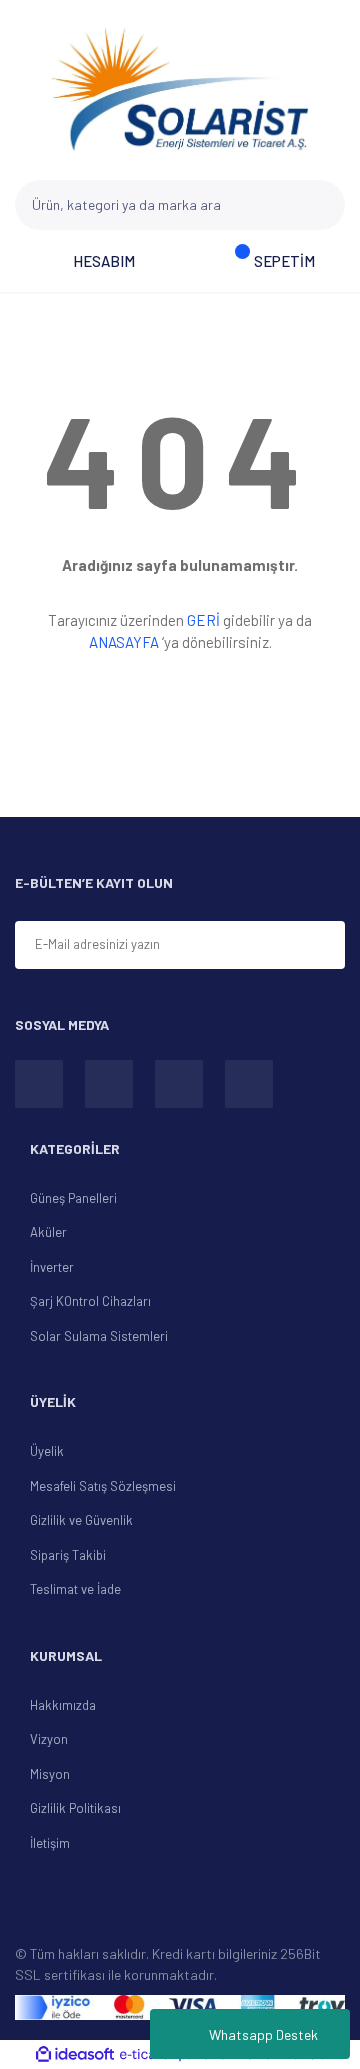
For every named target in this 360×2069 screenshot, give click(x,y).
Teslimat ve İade (75, 1589)
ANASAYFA (124, 642)
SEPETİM (284, 261)
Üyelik (47, 1451)
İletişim (50, 1843)
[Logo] (180, 90)
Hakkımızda (63, 1705)
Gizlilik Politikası (75, 1808)
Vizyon (49, 1739)
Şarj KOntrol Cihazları (90, 1301)
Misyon (50, 1774)
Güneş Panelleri (73, 1198)
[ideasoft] (75, 2055)
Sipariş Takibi (68, 1555)
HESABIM (104, 261)
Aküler (48, 1232)
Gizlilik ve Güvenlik (81, 1520)
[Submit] (321, 946)
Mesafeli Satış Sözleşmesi (103, 1486)
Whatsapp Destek (263, 2034)
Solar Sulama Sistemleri (99, 1336)
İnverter (52, 1267)
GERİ (203, 620)
